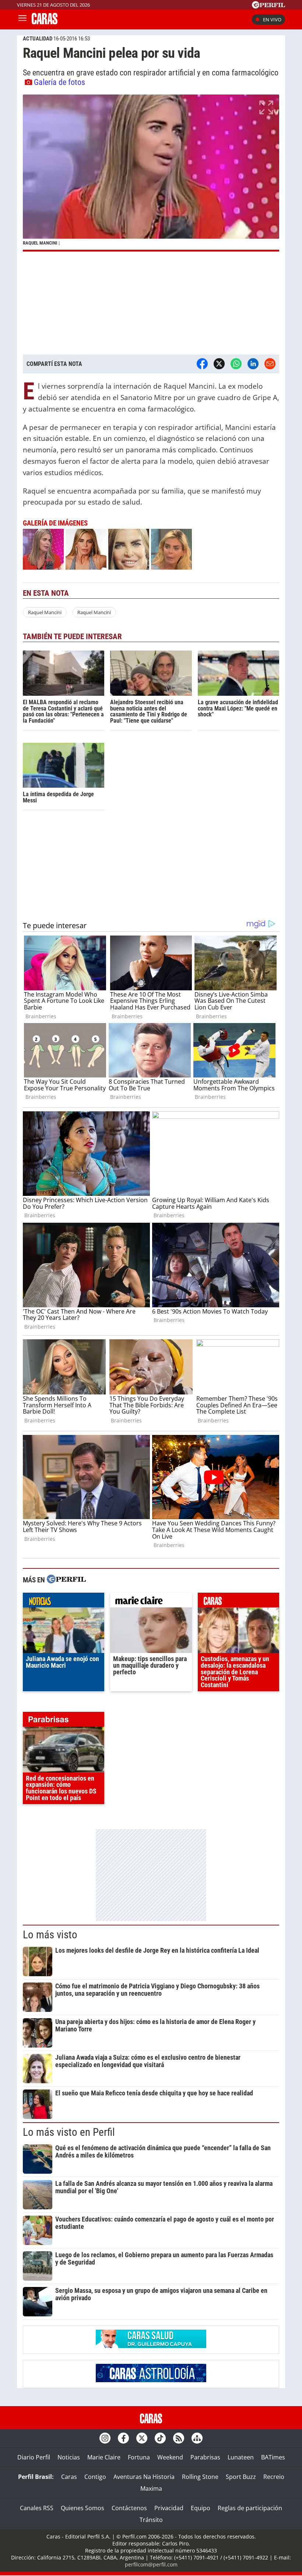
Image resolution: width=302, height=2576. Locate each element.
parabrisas (64, 1721)
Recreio (274, 2477)
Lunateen (241, 2457)
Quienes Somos (82, 2508)
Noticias (69, 2457)
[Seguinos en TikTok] (160, 2438)
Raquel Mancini (45, 612)
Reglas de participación (250, 2508)
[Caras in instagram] (105, 2438)
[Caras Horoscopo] (151, 2380)
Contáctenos (129, 2508)
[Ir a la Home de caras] (45, 22)
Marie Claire (104, 2457)
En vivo (272, 19)
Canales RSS (37, 2508)
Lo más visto (50, 1935)
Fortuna (139, 2457)
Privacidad (169, 2508)
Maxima (151, 2488)
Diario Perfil (34, 2457)
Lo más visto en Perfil (69, 2132)
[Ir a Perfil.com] (268, 6)
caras (238, 1602)
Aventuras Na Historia (144, 2477)
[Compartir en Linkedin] (253, 364)
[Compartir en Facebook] (202, 364)
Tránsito (151, 2520)
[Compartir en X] (219, 364)
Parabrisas (205, 2457)
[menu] (22, 19)
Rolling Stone (200, 2477)
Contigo (95, 2477)
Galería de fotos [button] (59, 82)
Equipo (201, 2508)
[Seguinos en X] (142, 2438)
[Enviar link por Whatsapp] (236, 364)
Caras (69, 2477)
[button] (151, 173)
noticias (64, 1602)
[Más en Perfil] (66, 1580)
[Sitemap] (197, 2438)
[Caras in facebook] (123, 2438)
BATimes (273, 2457)
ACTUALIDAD (38, 39)
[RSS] (179, 2438)
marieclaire (151, 1602)
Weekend (170, 2457)
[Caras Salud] (151, 2346)
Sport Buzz (241, 2477)
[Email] (270, 364)
